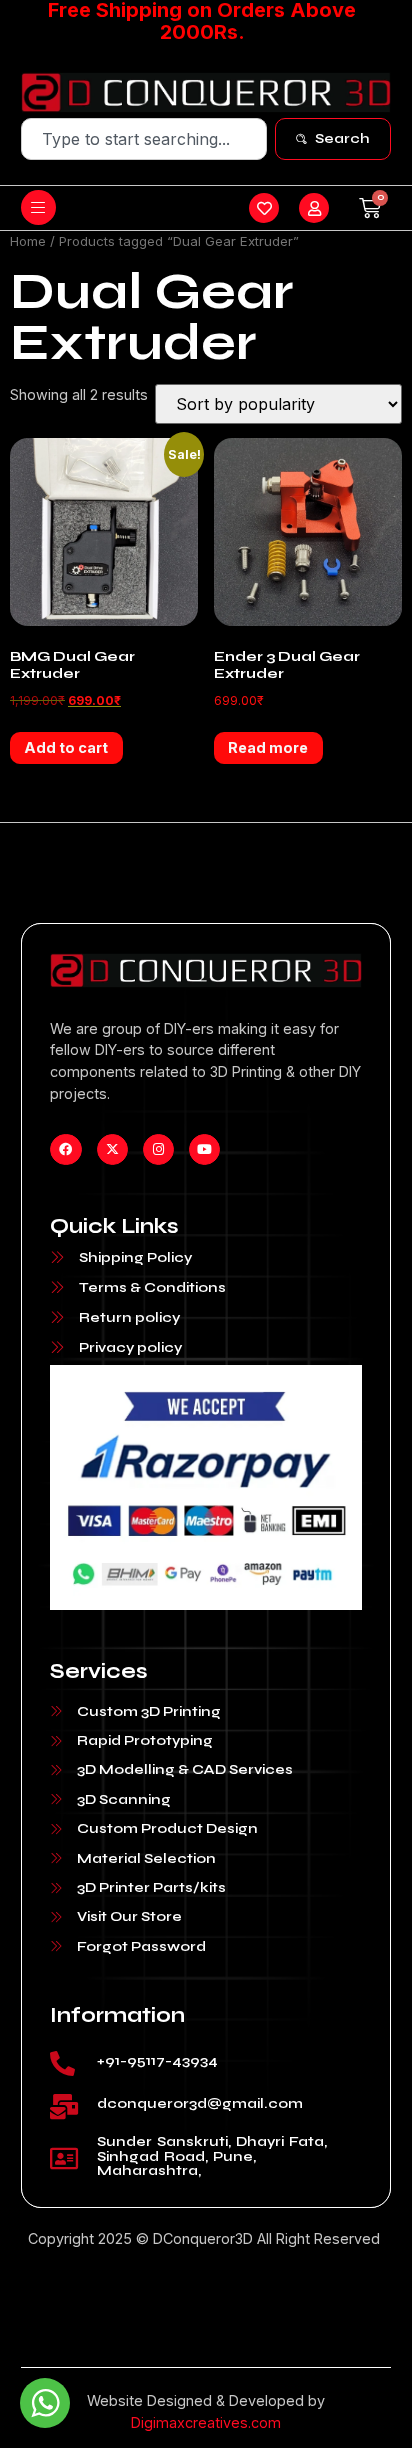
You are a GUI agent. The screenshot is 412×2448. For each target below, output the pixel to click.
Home (28, 241)
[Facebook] (65, 1149)
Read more (268, 747)
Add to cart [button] (66, 747)
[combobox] (144, 139)
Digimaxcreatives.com (206, 2422)
